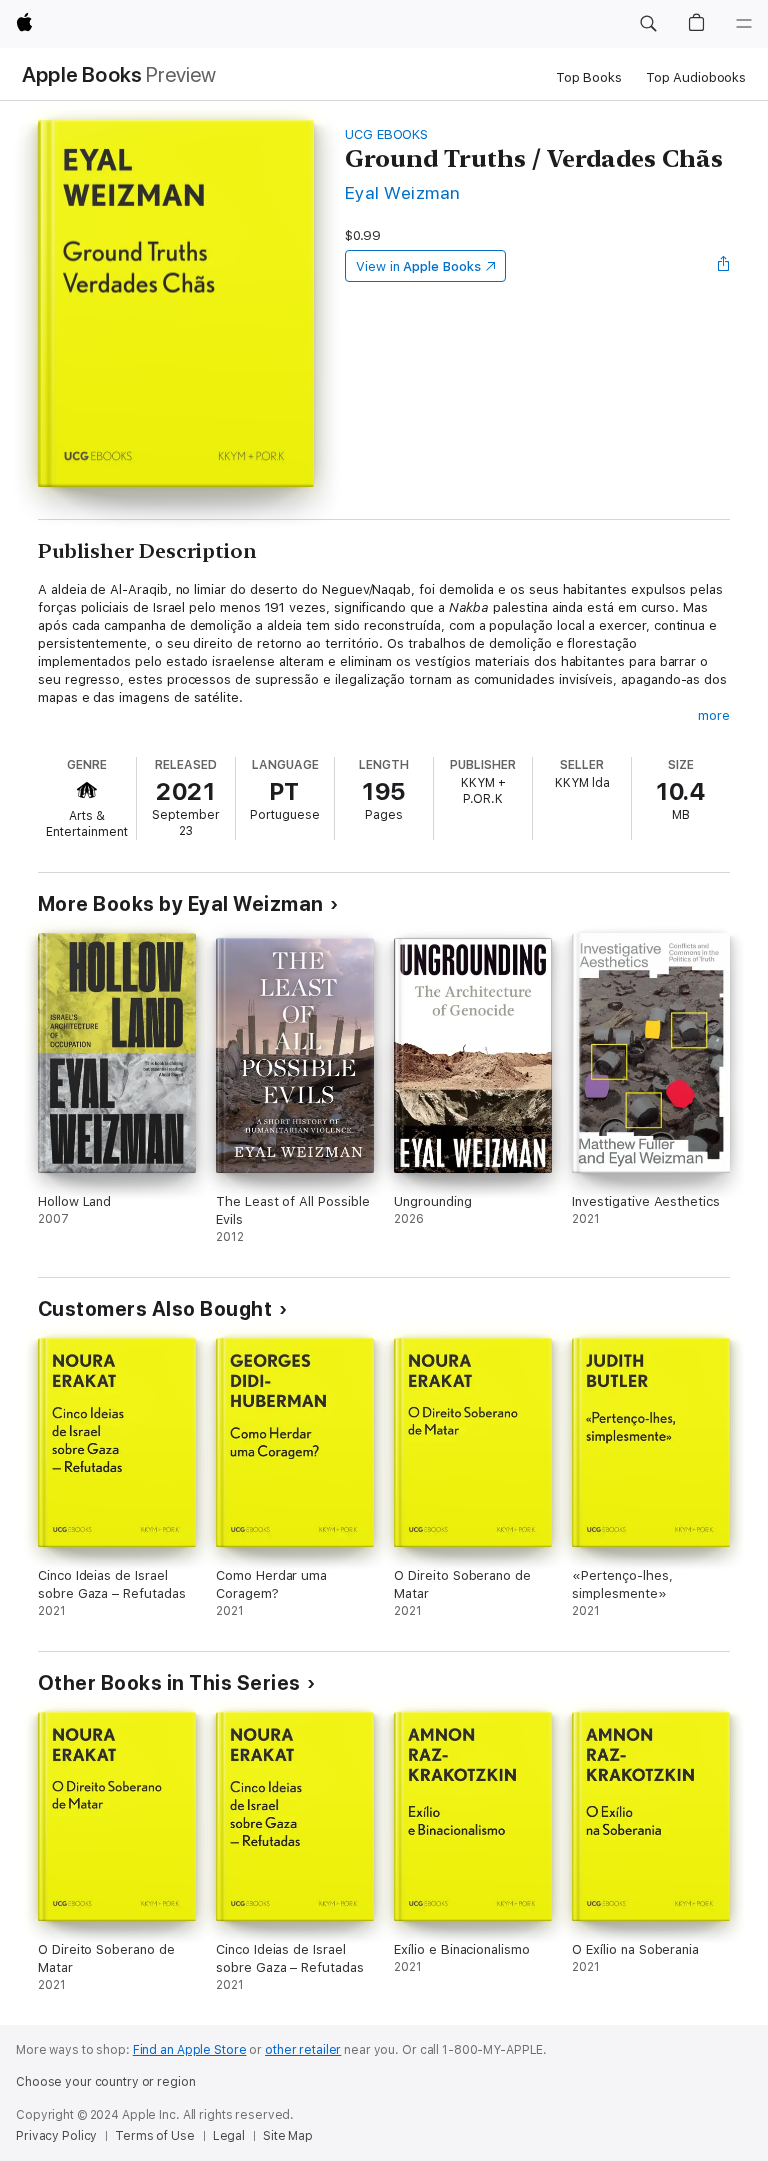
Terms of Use (155, 2136)
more (714, 715)
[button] (648, 24)
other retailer (303, 2050)
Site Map (288, 2136)
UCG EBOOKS (386, 134)
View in (418, 266)
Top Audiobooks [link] (696, 77)
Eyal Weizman (403, 192)
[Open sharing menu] (724, 266)
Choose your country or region (106, 2082)
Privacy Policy (56, 2136)
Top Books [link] (589, 77)
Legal (229, 2136)
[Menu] (744, 24)
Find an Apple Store (190, 2050)
